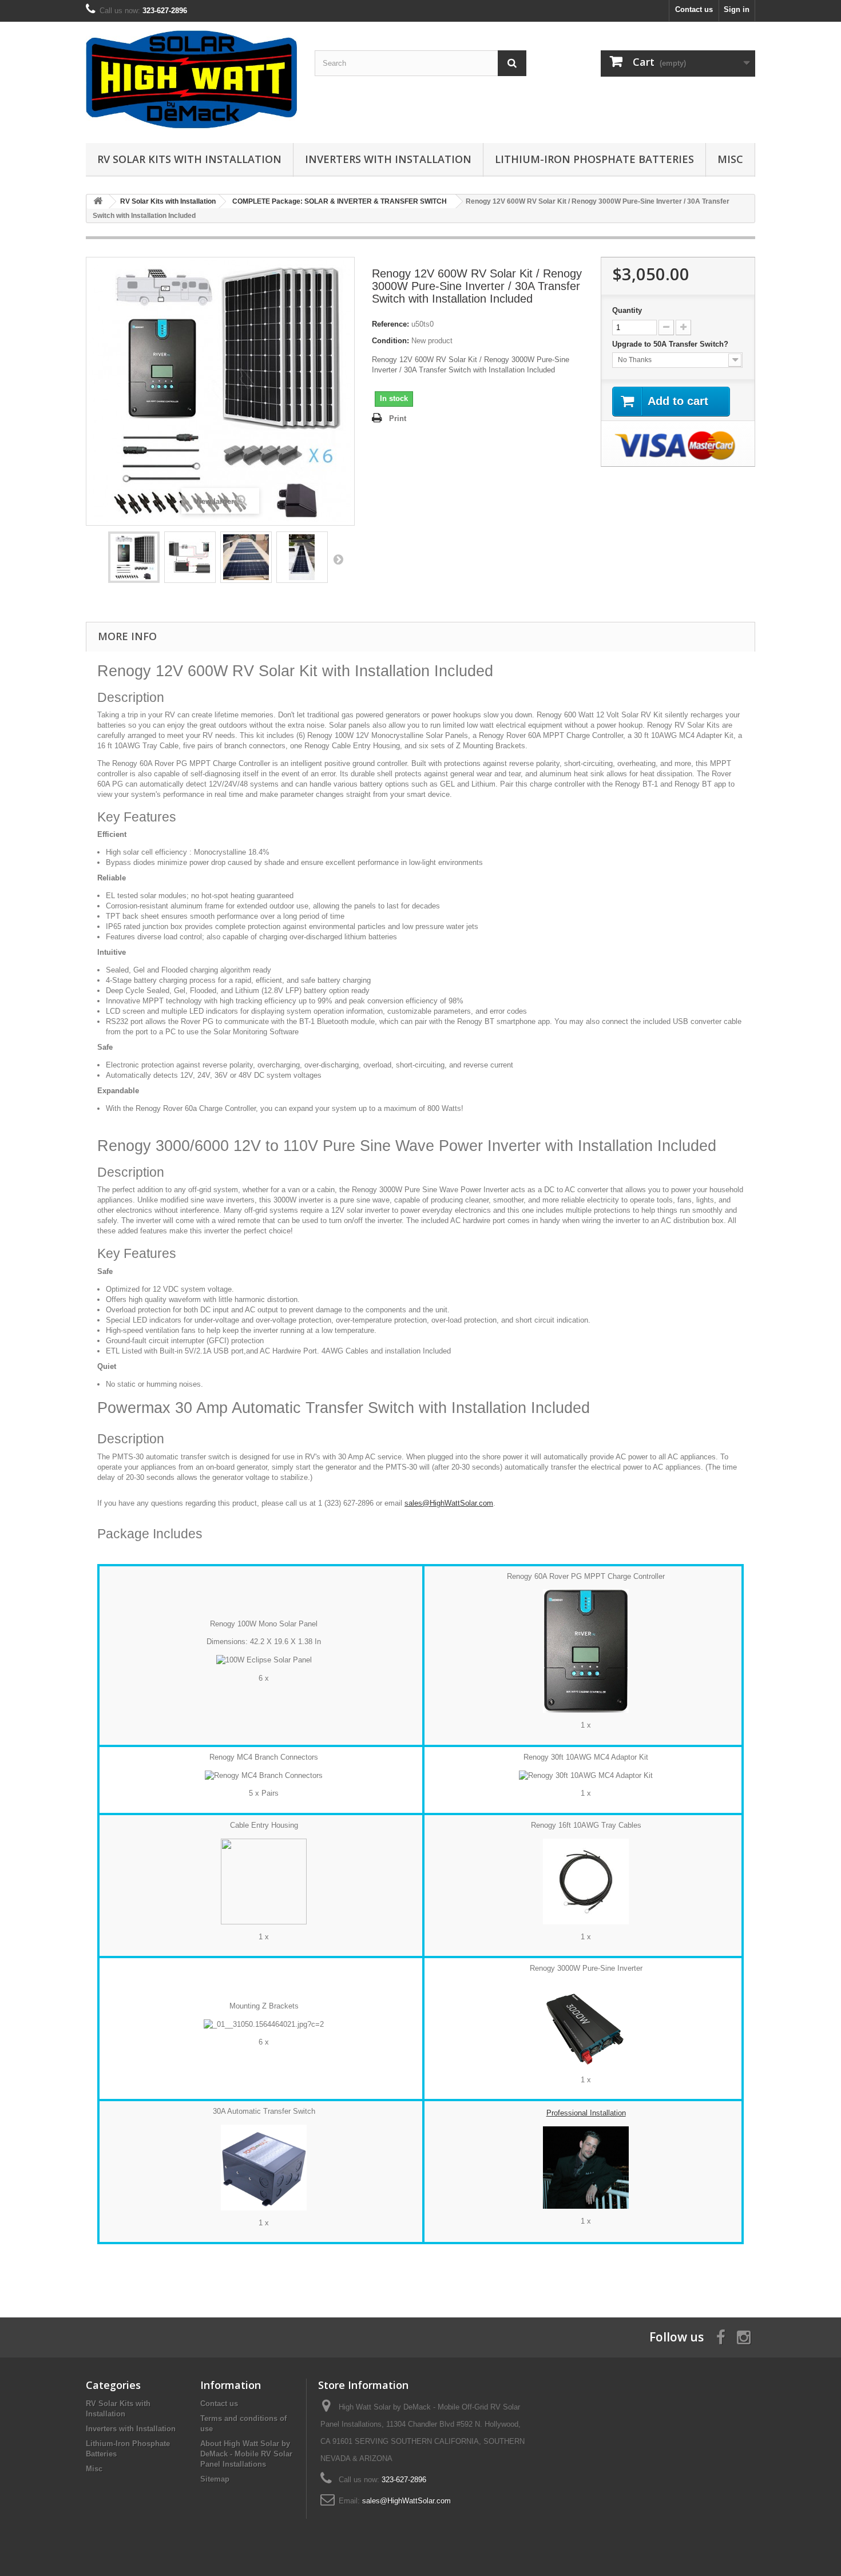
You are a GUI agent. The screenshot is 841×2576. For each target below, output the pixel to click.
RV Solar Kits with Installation (189, 159)
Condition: (390, 341)
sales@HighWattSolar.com (449, 1503)
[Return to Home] (98, 202)
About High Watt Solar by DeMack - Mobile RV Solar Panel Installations (246, 2454)
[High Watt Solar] (192, 80)
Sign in (737, 9)
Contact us (694, 9)
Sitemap (215, 2479)
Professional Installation (586, 2113)
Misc (730, 159)
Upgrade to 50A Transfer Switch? (671, 344)
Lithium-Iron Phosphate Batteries (594, 159)
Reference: (390, 324)
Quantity (627, 310)
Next (338, 559)
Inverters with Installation (388, 159)
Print (398, 418)
